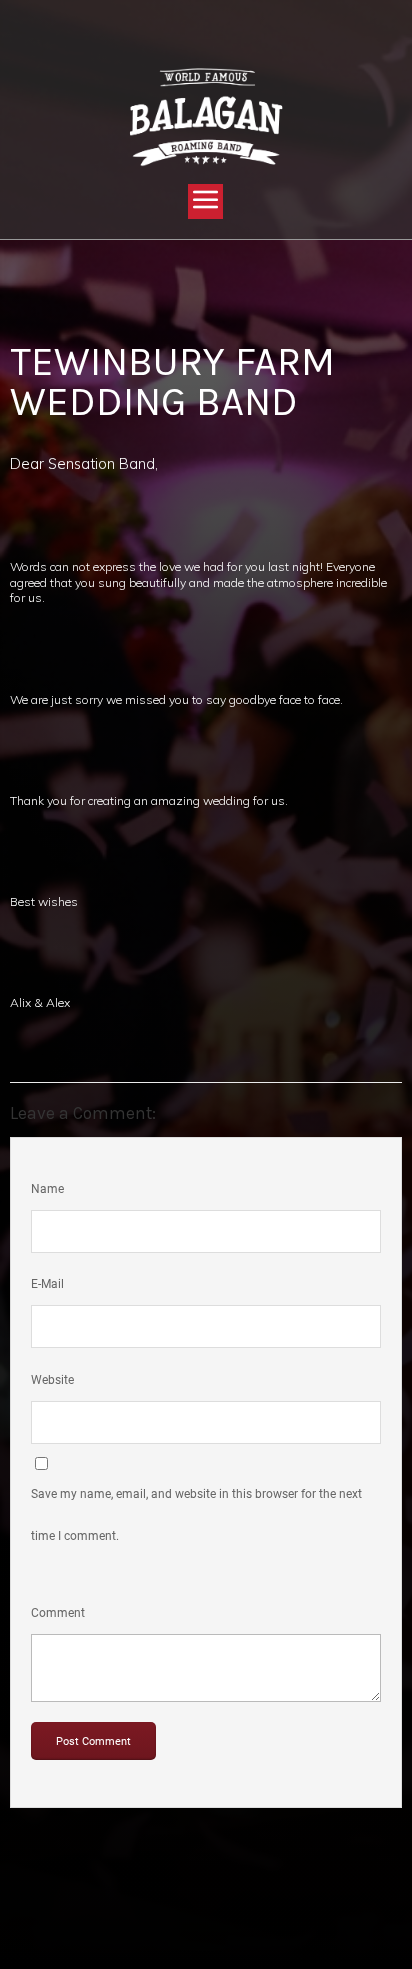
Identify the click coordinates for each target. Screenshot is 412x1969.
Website (52, 1380)
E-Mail (47, 1284)
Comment (58, 1613)
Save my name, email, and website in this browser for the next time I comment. (196, 1515)
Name (47, 1189)
